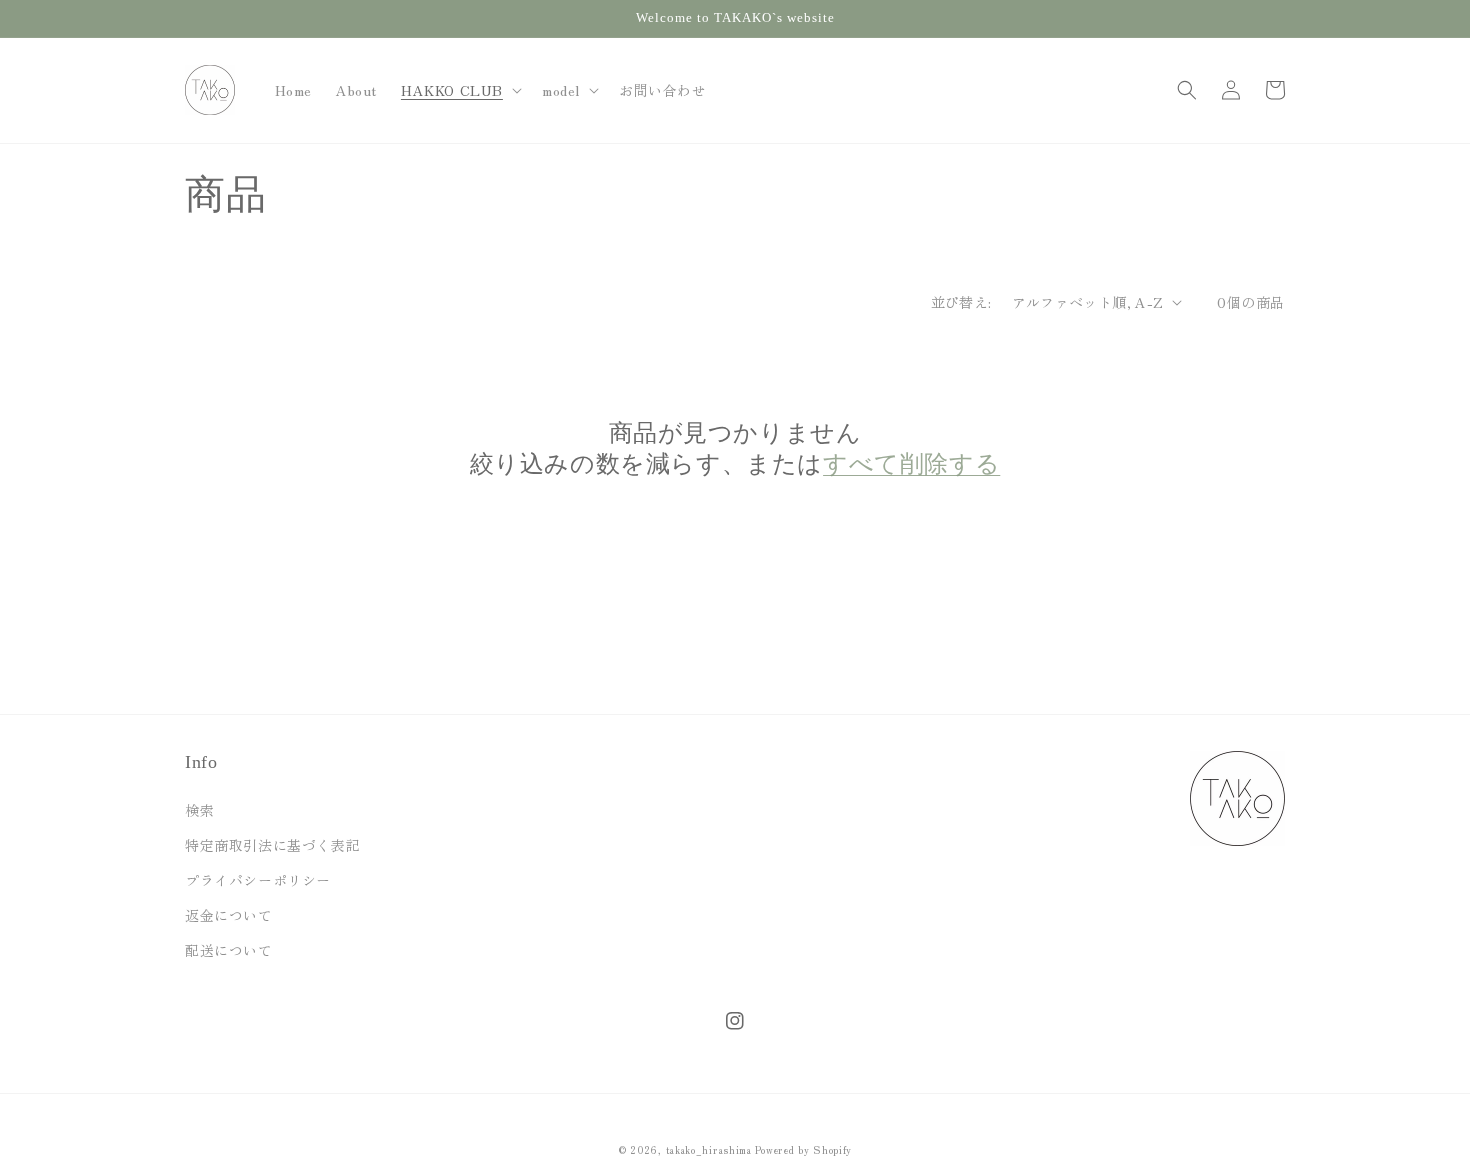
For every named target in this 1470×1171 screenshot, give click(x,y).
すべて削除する (911, 464)
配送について (229, 950)
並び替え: (961, 302)
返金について (229, 915)
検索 (199, 810)
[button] (459, 90)
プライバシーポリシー (258, 880)
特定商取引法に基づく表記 (272, 845)
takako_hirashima (709, 1149)
